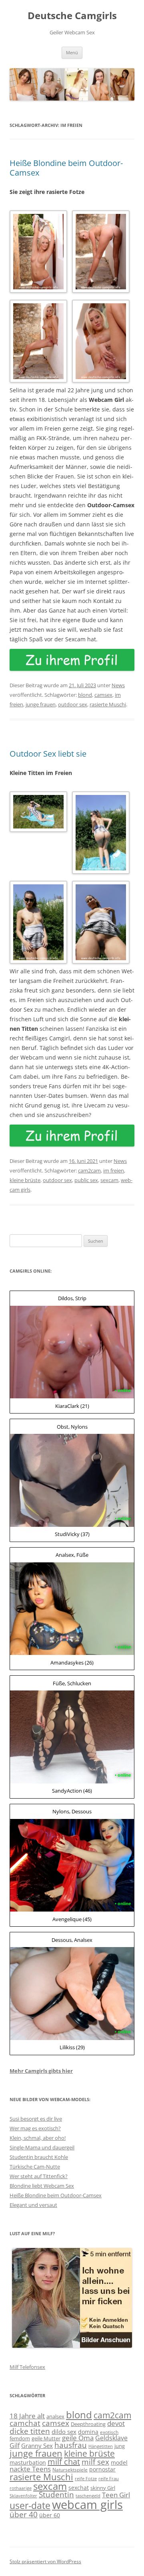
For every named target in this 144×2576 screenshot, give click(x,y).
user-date (30, 2506)
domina (88, 2432)
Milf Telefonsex (27, 2367)
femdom (20, 2438)
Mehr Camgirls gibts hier (41, 2071)
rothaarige (21, 2488)
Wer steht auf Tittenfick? (39, 2176)
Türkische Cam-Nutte (35, 2167)
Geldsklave (111, 2438)
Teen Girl (116, 2495)
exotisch (109, 2432)
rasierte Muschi (108, 704)
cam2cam (89, 1170)
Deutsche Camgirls (72, 16)
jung (120, 2446)
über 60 (50, 2515)
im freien (114, 1170)
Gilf (15, 2446)
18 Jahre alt (27, 2416)
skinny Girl (103, 2488)
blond (85, 695)
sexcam (109, 1180)
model (119, 2462)
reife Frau (109, 2479)
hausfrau (71, 2445)
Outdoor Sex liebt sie (48, 754)
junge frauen (41, 704)
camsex (103, 695)
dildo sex (64, 2432)
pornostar (102, 2469)
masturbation (28, 2462)
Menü (72, 52)
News (118, 685)
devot (116, 2423)
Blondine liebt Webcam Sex (42, 2186)
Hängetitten (101, 2446)
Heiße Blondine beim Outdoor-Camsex (66, 168)
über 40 (24, 2514)
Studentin (56, 2495)
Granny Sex (37, 2446)
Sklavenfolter (23, 2496)
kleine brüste (25, 1180)
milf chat (64, 2462)
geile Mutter (46, 2438)
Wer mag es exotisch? (35, 2128)
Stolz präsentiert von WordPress (45, 2561)
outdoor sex (73, 704)
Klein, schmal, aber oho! (38, 2138)
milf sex (95, 2462)
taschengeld (88, 2496)
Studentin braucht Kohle (39, 2157)
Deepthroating (88, 2424)
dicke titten (30, 2431)
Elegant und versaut (33, 2205)
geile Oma (78, 2438)
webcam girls (87, 2505)
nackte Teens (30, 2469)
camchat (25, 2423)
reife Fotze (86, 2479)
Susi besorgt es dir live (36, 2119)
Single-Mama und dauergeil (42, 2147)
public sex (86, 1180)
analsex (55, 2416)
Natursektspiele (70, 2470)
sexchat (79, 2488)
